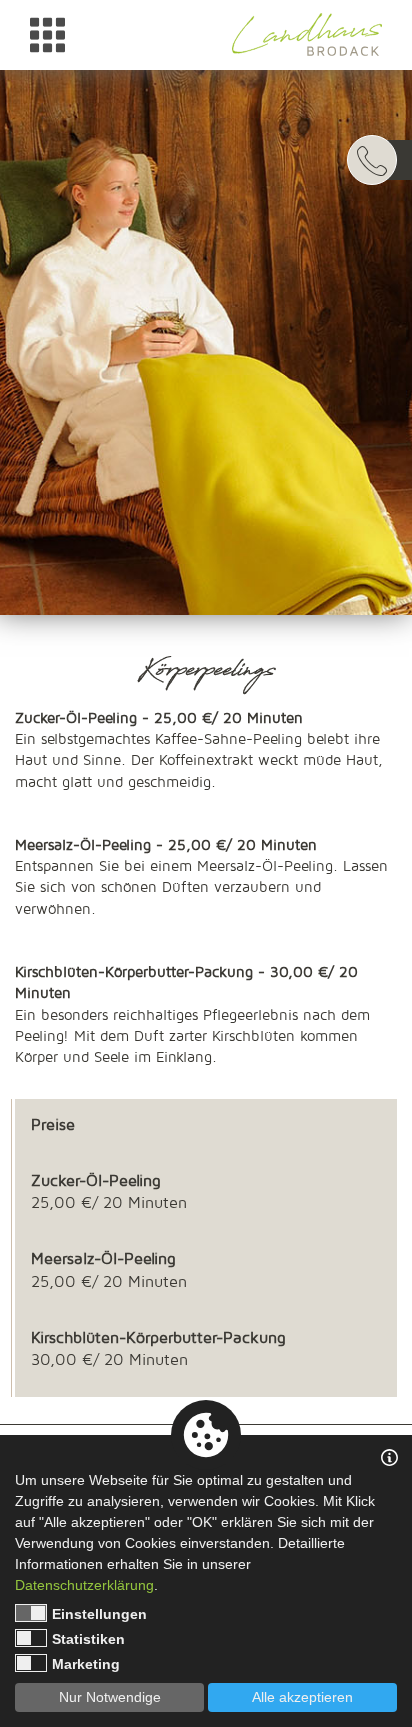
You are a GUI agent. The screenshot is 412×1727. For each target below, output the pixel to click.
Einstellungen (99, 1614)
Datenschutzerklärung (84, 1585)
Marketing (86, 1664)
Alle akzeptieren (302, 1697)
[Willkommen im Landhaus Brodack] (307, 34)
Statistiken (88, 1639)
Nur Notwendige (110, 1697)
